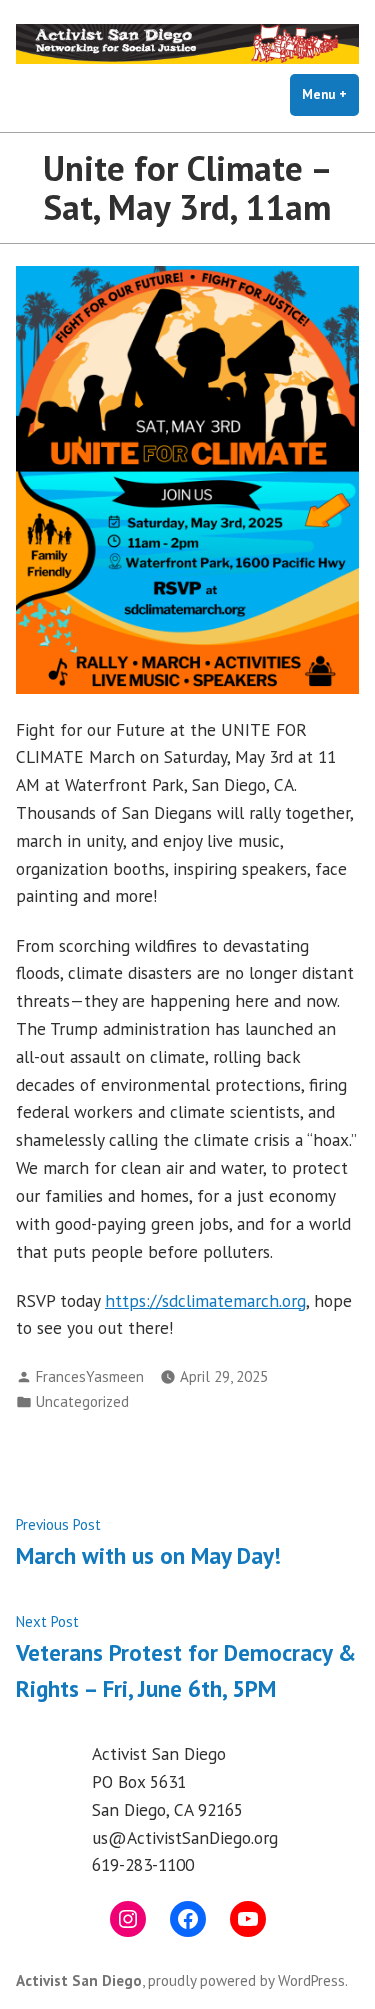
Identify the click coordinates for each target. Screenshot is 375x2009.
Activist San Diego (79, 1980)
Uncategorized (82, 1401)
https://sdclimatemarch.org (205, 1300)
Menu (330, 94)
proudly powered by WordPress (246, 1980)
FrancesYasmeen (90, 1376)
